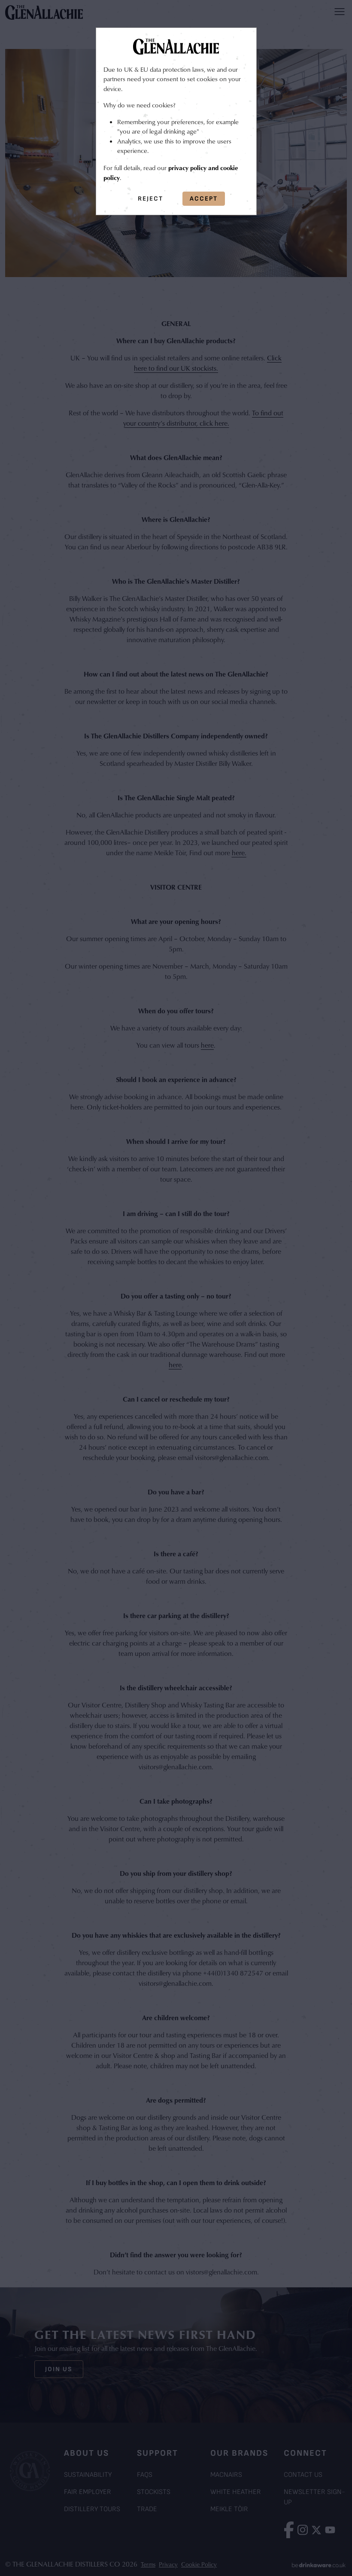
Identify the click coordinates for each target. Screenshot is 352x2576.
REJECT (150, 199)
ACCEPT (204, 199)
